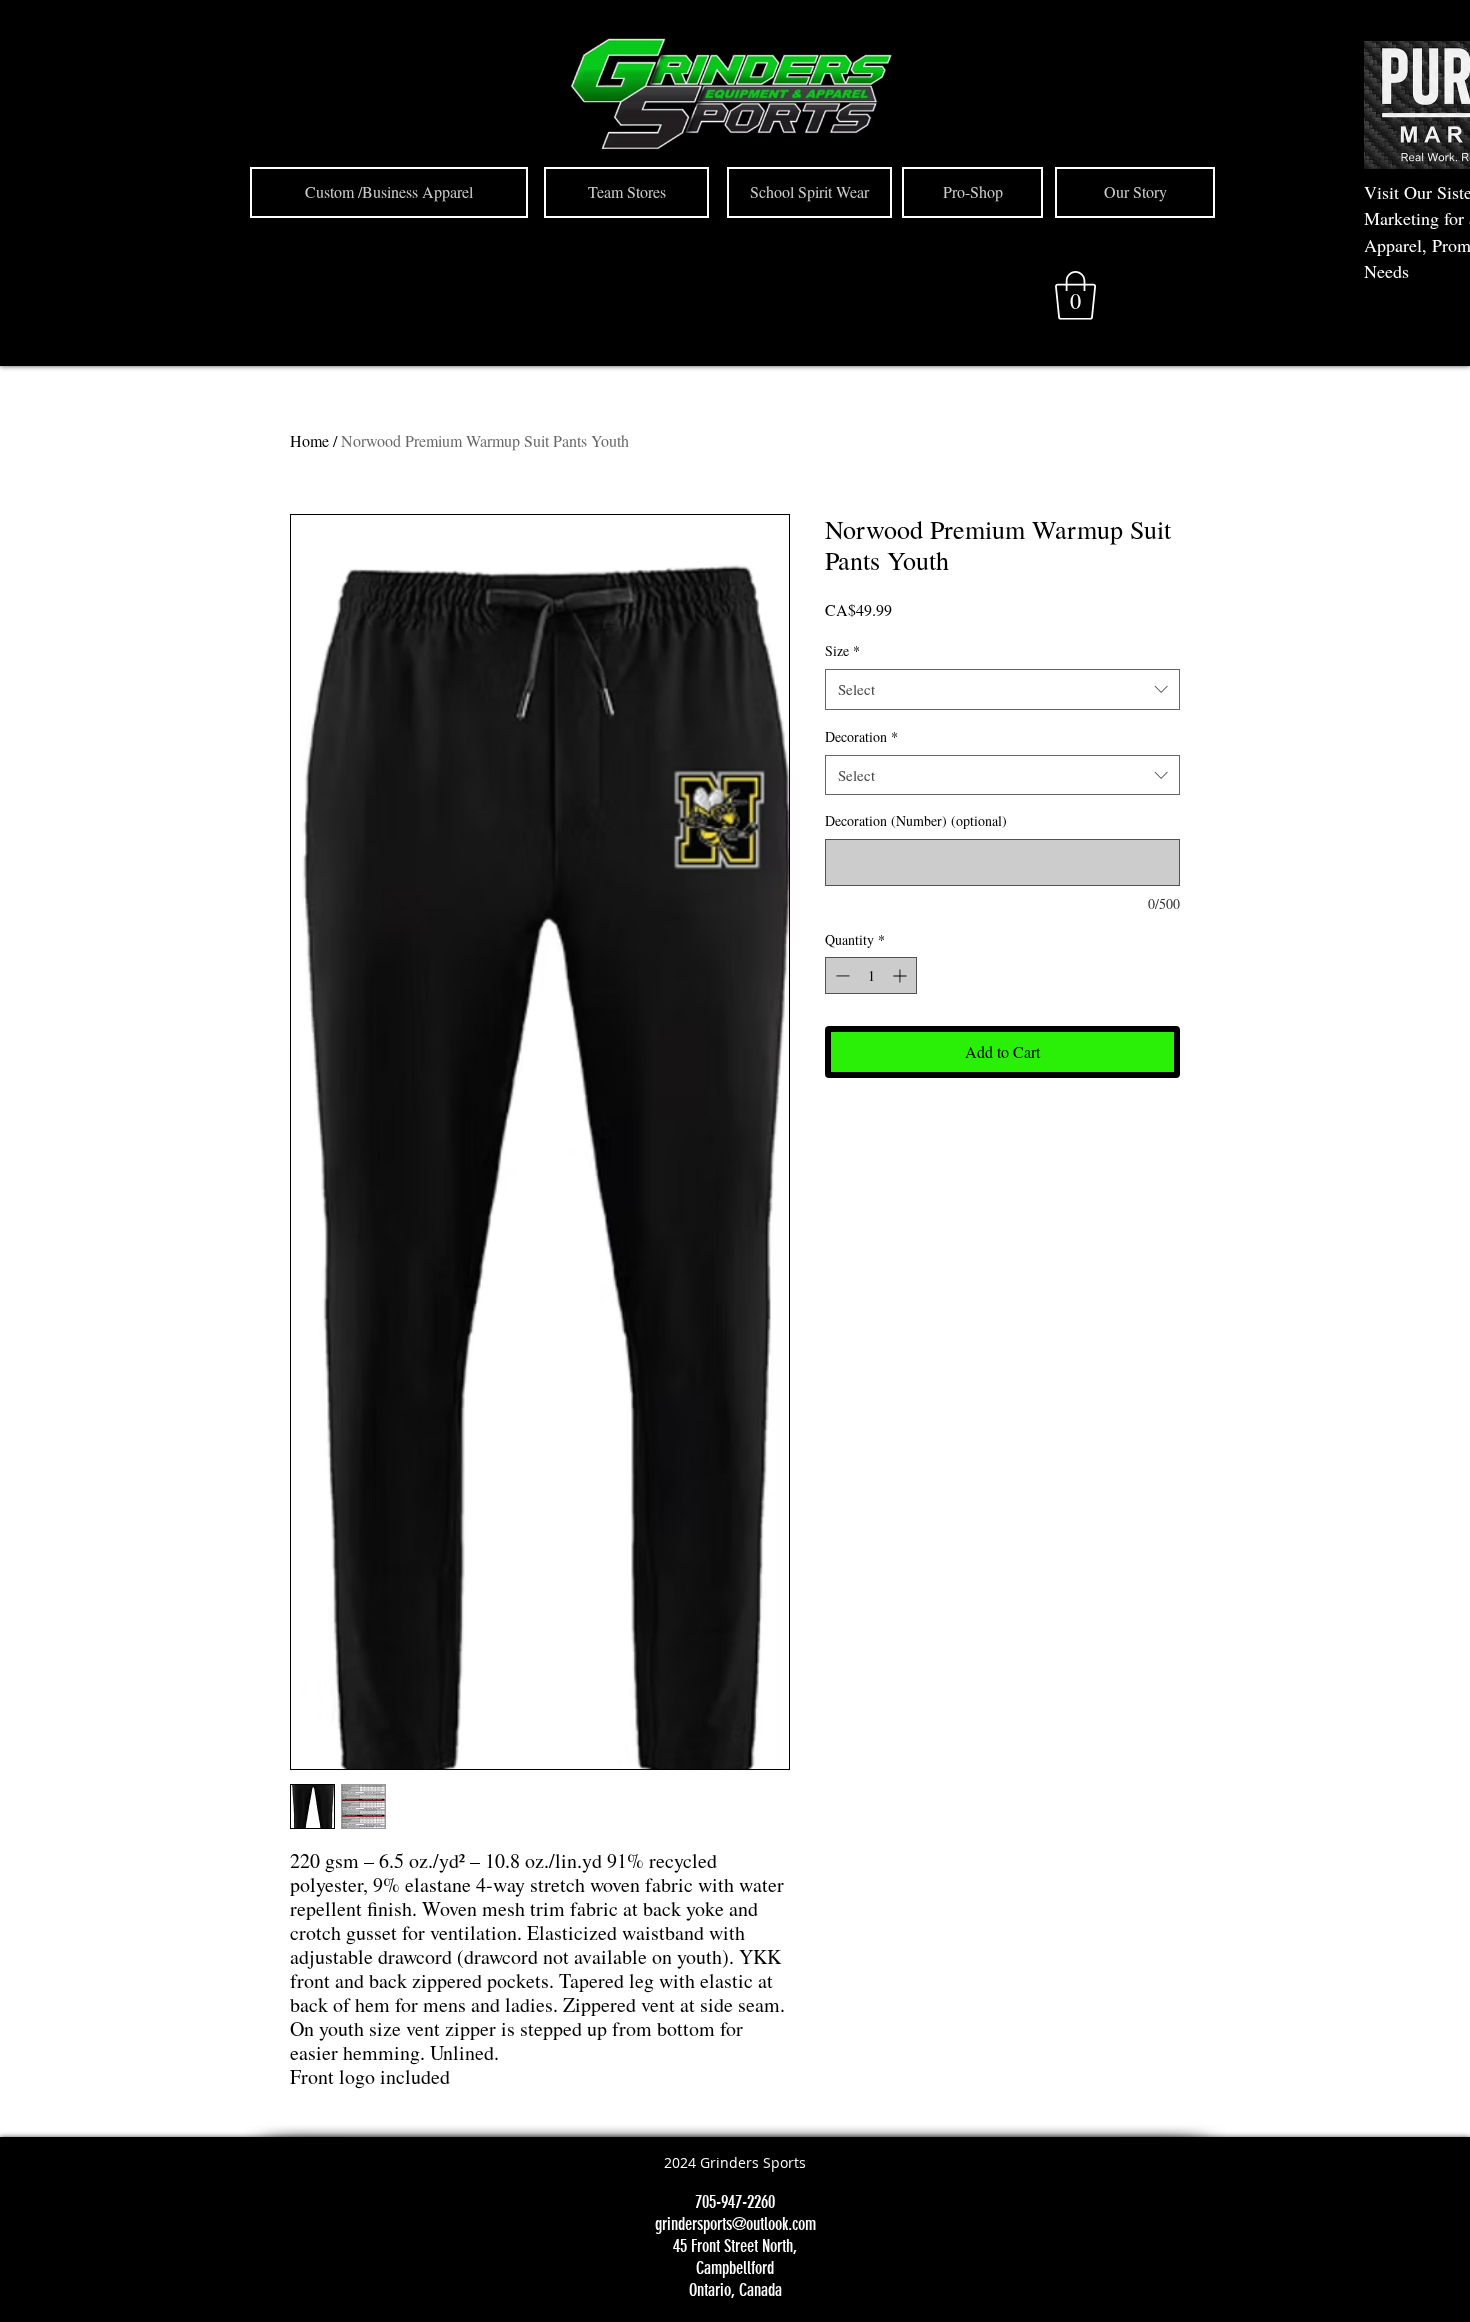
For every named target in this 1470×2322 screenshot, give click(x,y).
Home (309, 440)
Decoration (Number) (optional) (916, 820)
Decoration (861, 736)
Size (842, 650)
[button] (1075, 295)
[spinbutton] (871, 975)
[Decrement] (840, 975)
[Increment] (901, 975)
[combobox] (1002, 689)
